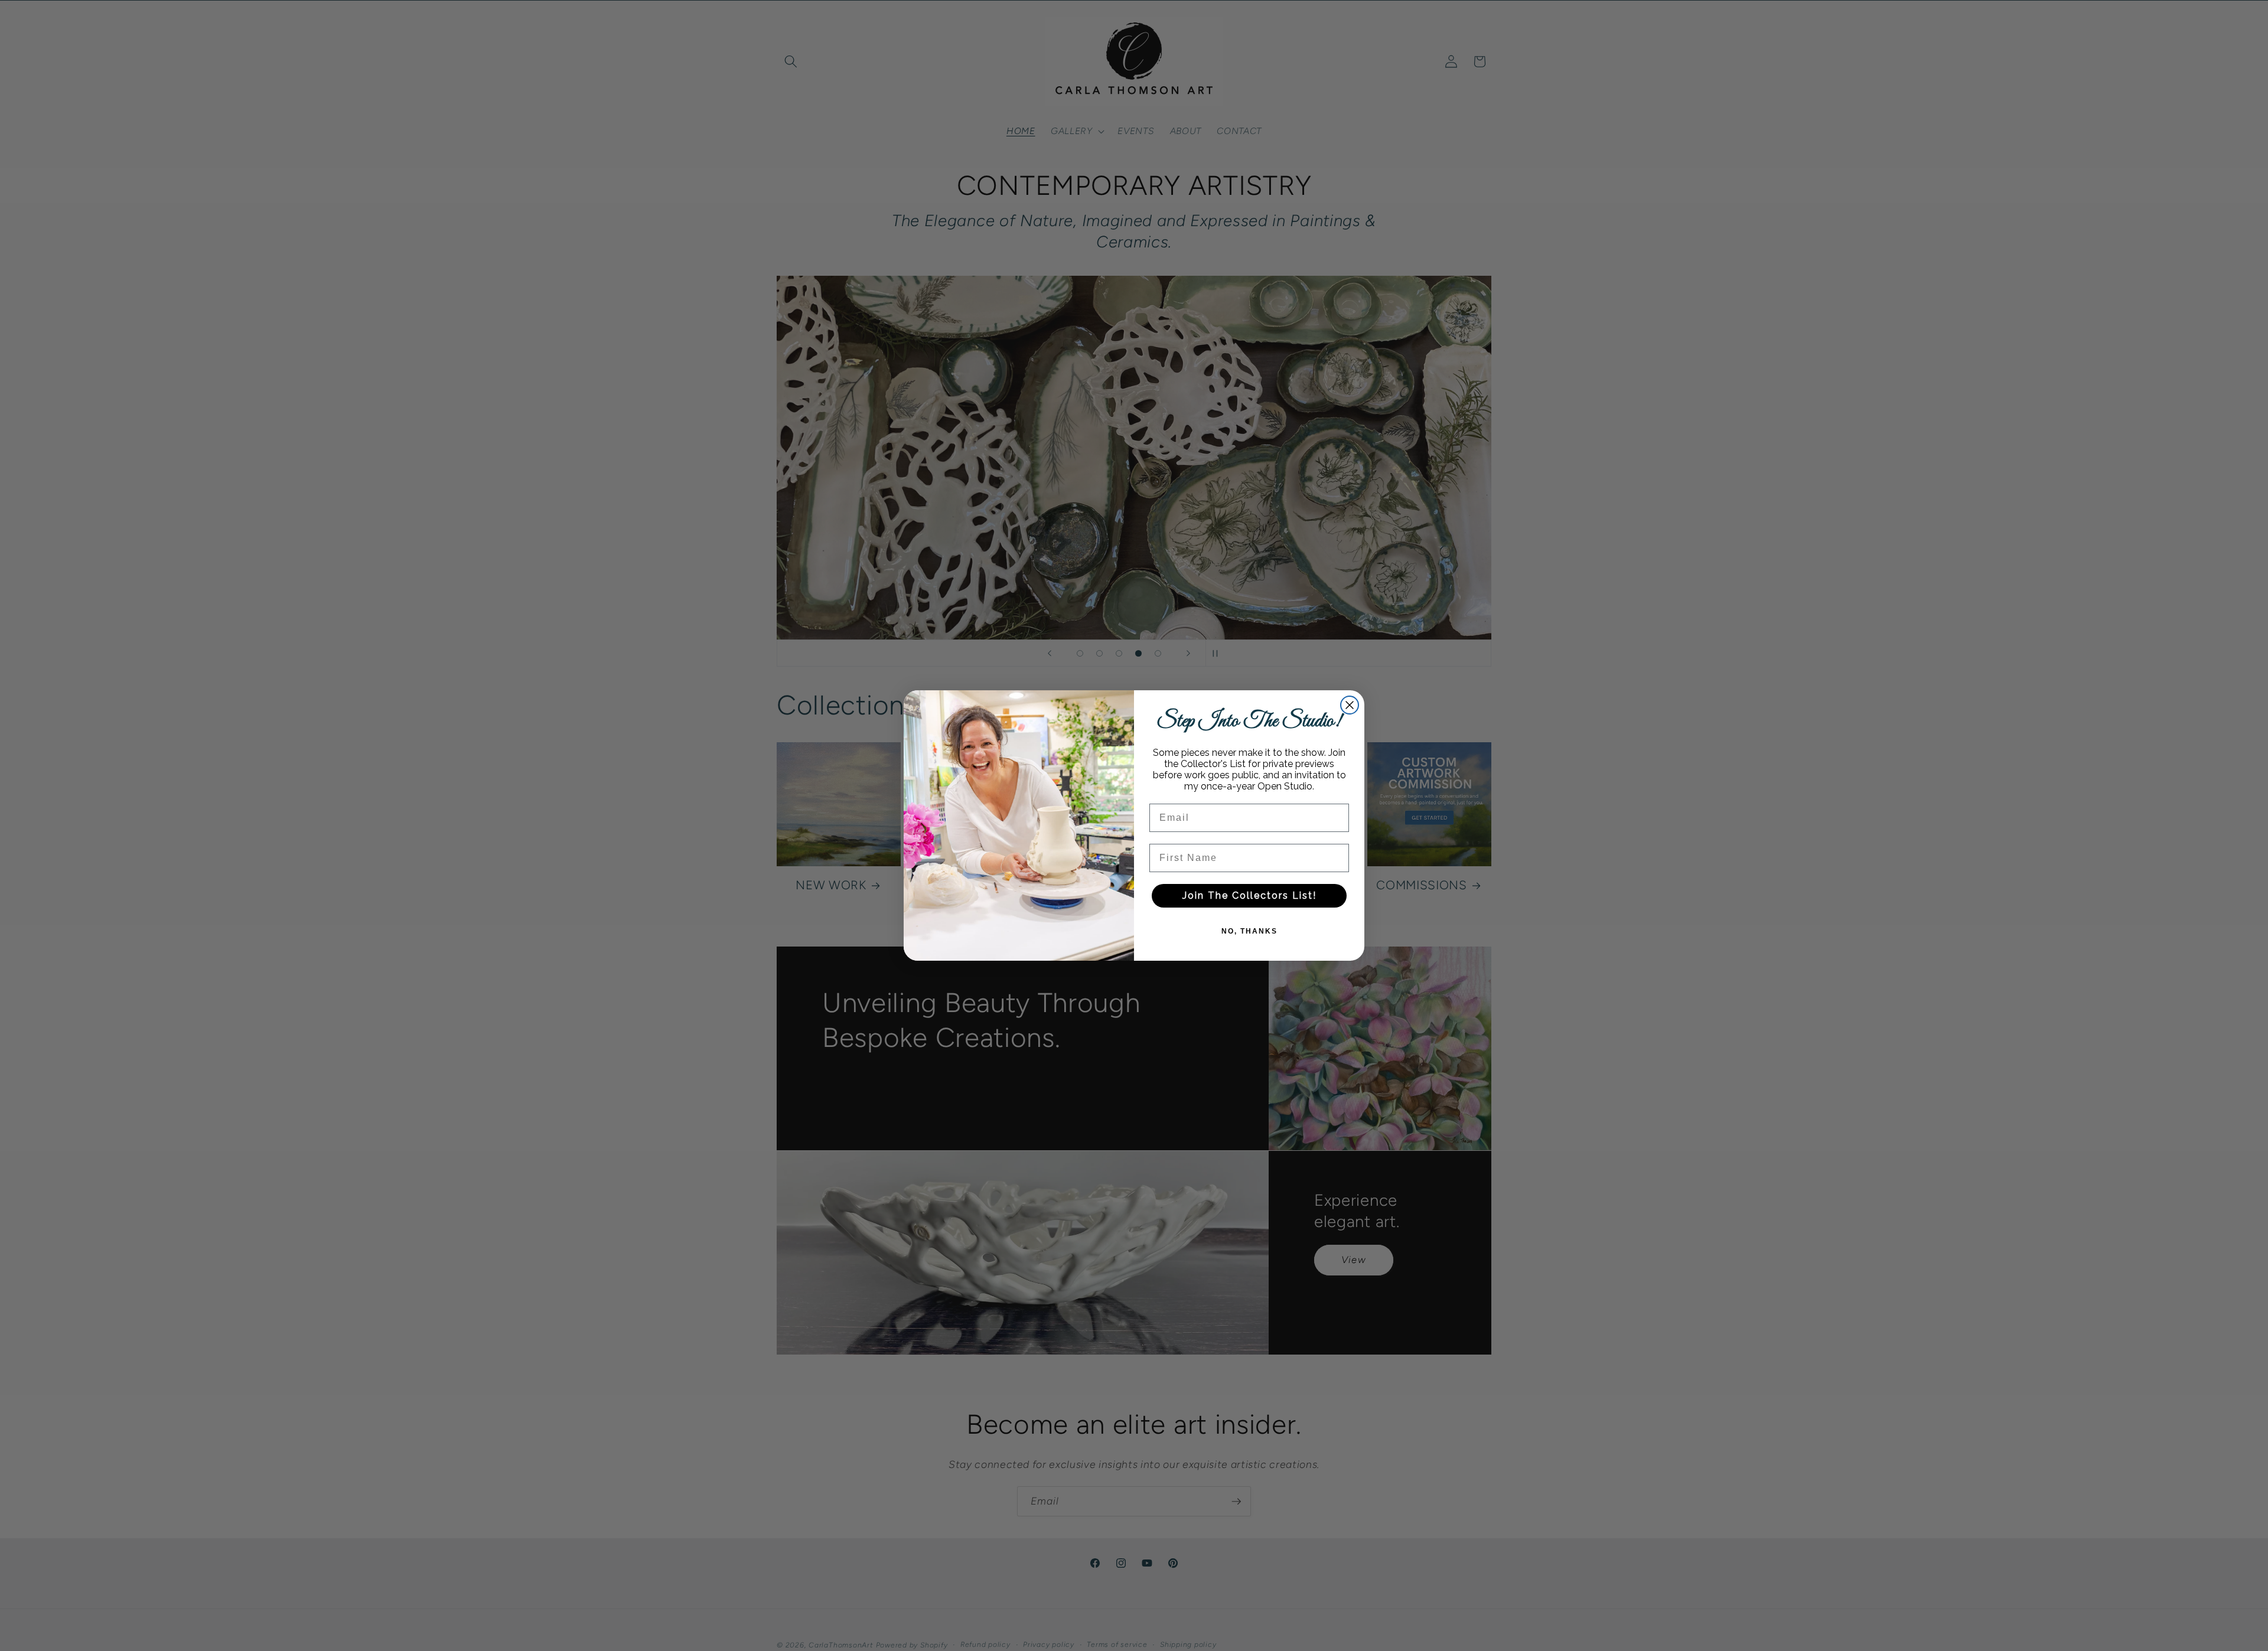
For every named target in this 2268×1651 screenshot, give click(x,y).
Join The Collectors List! (1249, 895)
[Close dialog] (1350, 705)
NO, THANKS (1249, 931)
